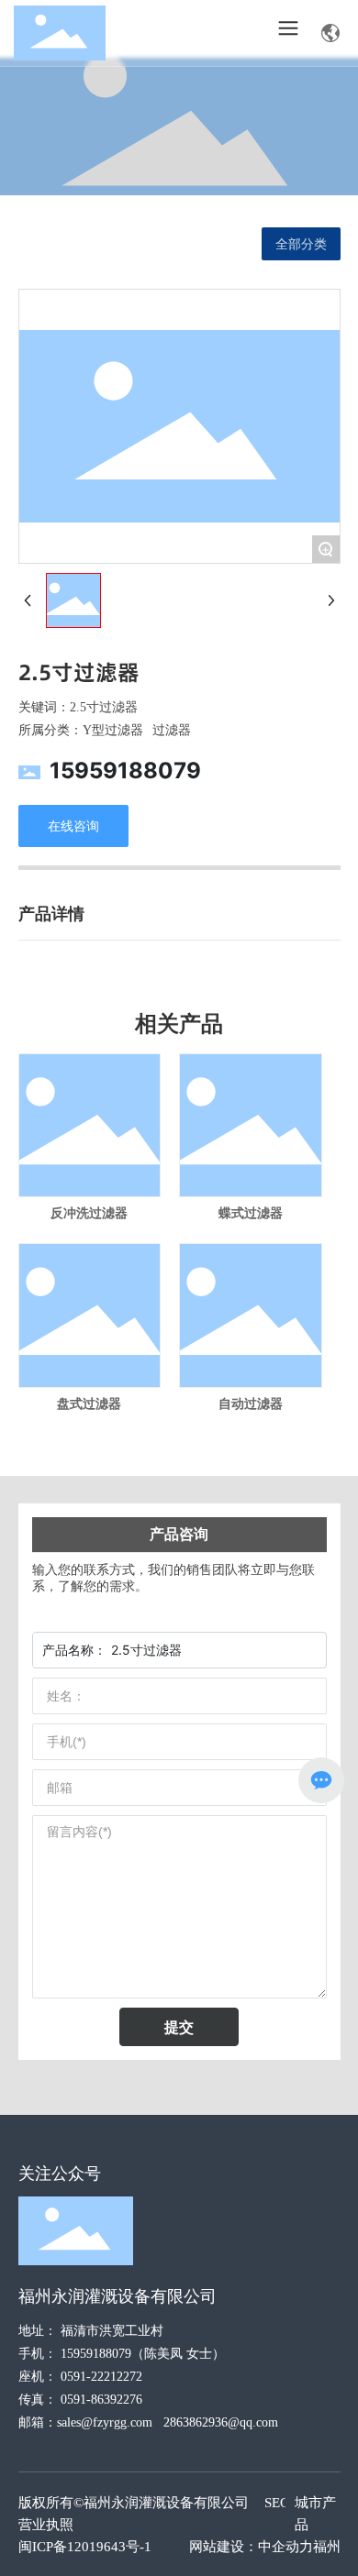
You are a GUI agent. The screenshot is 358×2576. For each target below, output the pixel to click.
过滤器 (172, 730)
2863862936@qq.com (221, 2422)
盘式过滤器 (89, 1404)
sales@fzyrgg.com (105, 2422)
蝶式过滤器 (251, 1213)
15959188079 (125, 771)
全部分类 (301, 244)
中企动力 (285, 2547)
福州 (327, 2547)
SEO (277, 2503)
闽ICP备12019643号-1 (85, 2547)
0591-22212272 (101, 2377)
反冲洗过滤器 (89, 1213)
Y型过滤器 (113, 730)
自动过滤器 (251, 1404)
